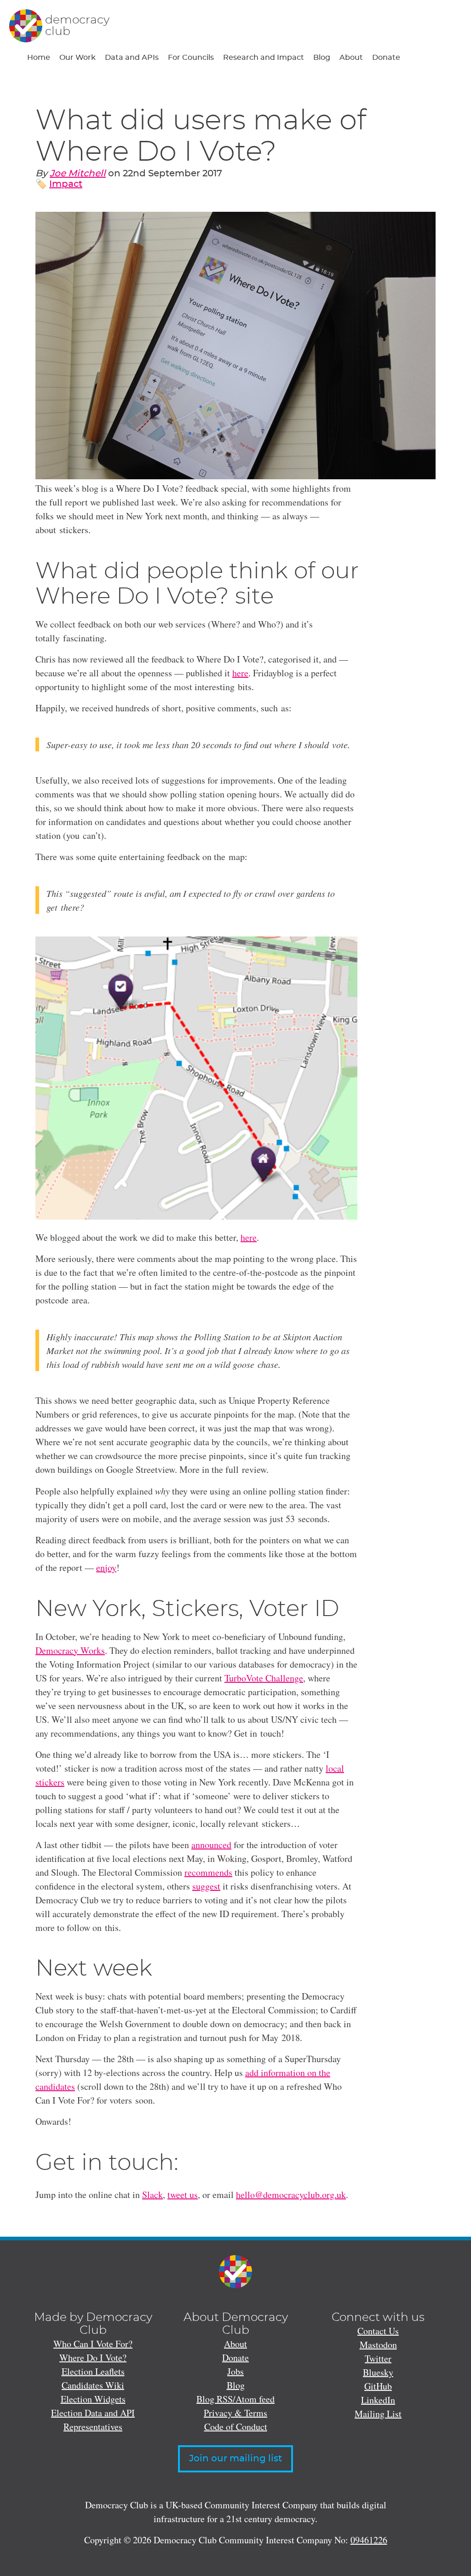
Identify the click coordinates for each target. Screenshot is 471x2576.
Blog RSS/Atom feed (235, 2399)
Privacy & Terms (235, 2413)
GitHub (378, 2386)
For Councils (191, 58)
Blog (322, 58)
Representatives (93, 2427)
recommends (208, 1872)
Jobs (235, 2371)
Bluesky (378, 2372)
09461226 (369, 2540)
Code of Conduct (236, 2427)
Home (39, 58)
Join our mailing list (235, 2459)
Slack (152, 2195)
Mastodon (378, 2345)
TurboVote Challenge (264, 1678)
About (351, 58)
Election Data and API (93, 2413)
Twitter (378, 2358)
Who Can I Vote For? (93, 2344)
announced (211, 1845)
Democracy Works (70, 1650)
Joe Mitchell (78, 174)
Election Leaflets (93, 2371)
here (240, 673)
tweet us (183, 2195)
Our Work (78, 58)
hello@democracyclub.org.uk (291, 2195)
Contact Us (378, 2331)
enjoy (106, 1567)
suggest (206, 1886)
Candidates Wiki (93, 2385)
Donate (386, 58)
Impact (66, 184)
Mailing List (378, 2414)
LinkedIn (378, 2400)
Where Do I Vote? (93, 2358)
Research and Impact (264, 58)
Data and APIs (132, 58)
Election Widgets (93, 2399)
